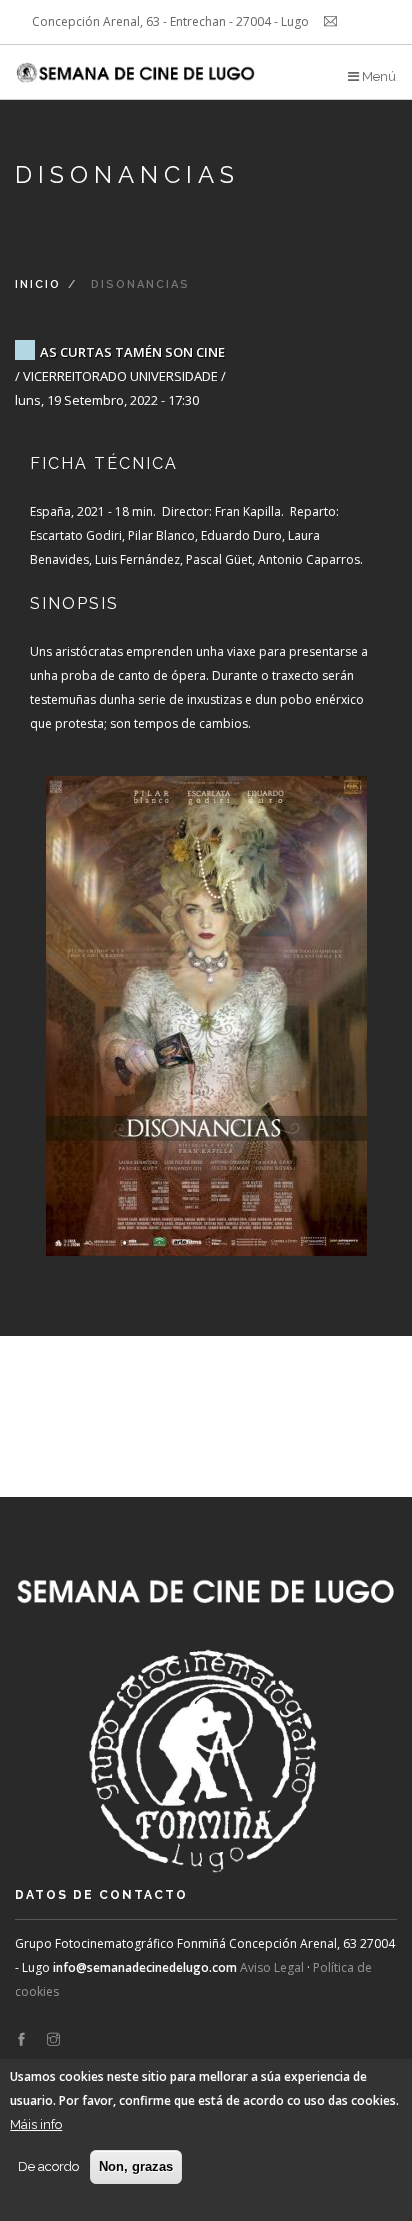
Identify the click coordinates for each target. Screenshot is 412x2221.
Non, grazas (136, 2166)
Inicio (38, 284)
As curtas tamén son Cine (132, 352)
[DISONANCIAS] (206, 996)
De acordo (48, 2166)
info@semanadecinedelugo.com (145, 1967)
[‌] (21, 2040)
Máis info (36, 2124)
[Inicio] (136, 65)
